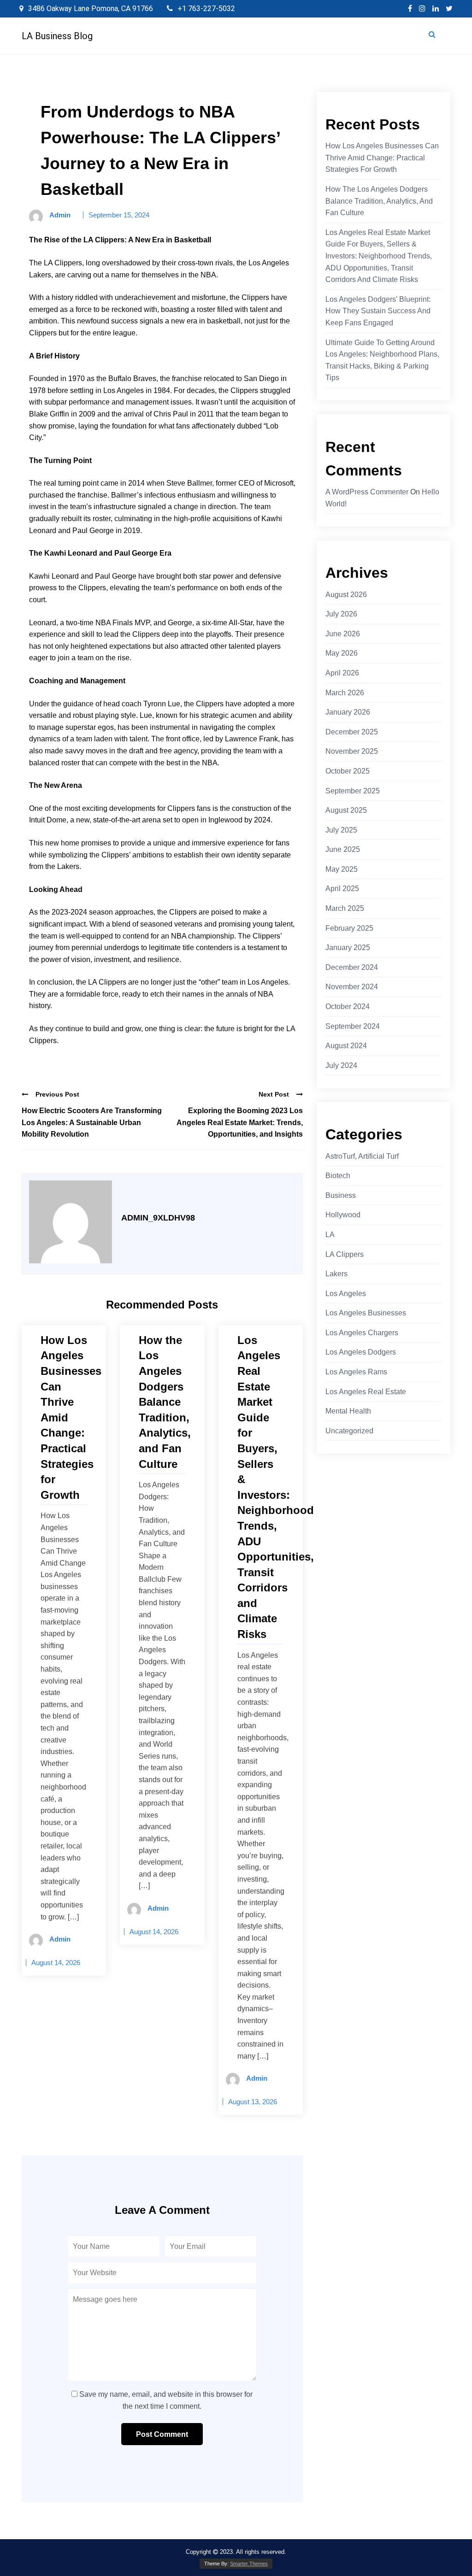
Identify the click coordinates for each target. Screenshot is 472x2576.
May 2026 (342, 653)
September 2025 (353, 791)
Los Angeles (346, 1294)
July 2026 (341, 614)
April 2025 (342, 889)
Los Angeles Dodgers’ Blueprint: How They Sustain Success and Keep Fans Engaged (378, 311)
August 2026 (346, 595)
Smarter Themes (249, 2564)
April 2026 (342, 673)
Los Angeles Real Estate (366, 1392)
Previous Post (57, 1094)
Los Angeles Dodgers (361, 1352)
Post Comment (162, 2434)
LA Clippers (345, 1254)
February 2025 (349, 928)
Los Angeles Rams (356, 1372)
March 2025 (345, 908)
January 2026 (348, 712)
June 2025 (343, 849)
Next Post (274, 1094)
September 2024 (353, 1026)
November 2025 (352, 751)
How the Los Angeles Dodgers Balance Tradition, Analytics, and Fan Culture (379, 201)
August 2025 (346, 810)
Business (341, 1195)
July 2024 (341, 1065)
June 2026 (343, 634)
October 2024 (348, 1006)
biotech (338, 1176)
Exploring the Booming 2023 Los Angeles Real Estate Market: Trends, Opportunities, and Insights (240, 1122)
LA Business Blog (57, 36)
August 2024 (346, 1046)
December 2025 (352, 732)
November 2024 (352, 987)
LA (330, 1235)
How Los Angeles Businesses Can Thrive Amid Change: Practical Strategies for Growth (382, 158)
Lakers (336, 1274)
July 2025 (341, 830)
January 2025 (348, 948)
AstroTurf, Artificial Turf (362, 1156)
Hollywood (343, 1215)
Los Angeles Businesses (366, 1313)
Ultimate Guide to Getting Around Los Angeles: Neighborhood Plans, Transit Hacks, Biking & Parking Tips (382, 360)
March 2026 (345, 693)
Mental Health (348, 1411)
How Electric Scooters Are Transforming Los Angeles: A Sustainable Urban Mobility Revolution (92, 1122)
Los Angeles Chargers (362, 1333)
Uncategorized (349, 1431)
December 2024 (352, 967)
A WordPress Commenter (367, 492)
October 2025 (348, 771)
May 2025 (342, 869)
